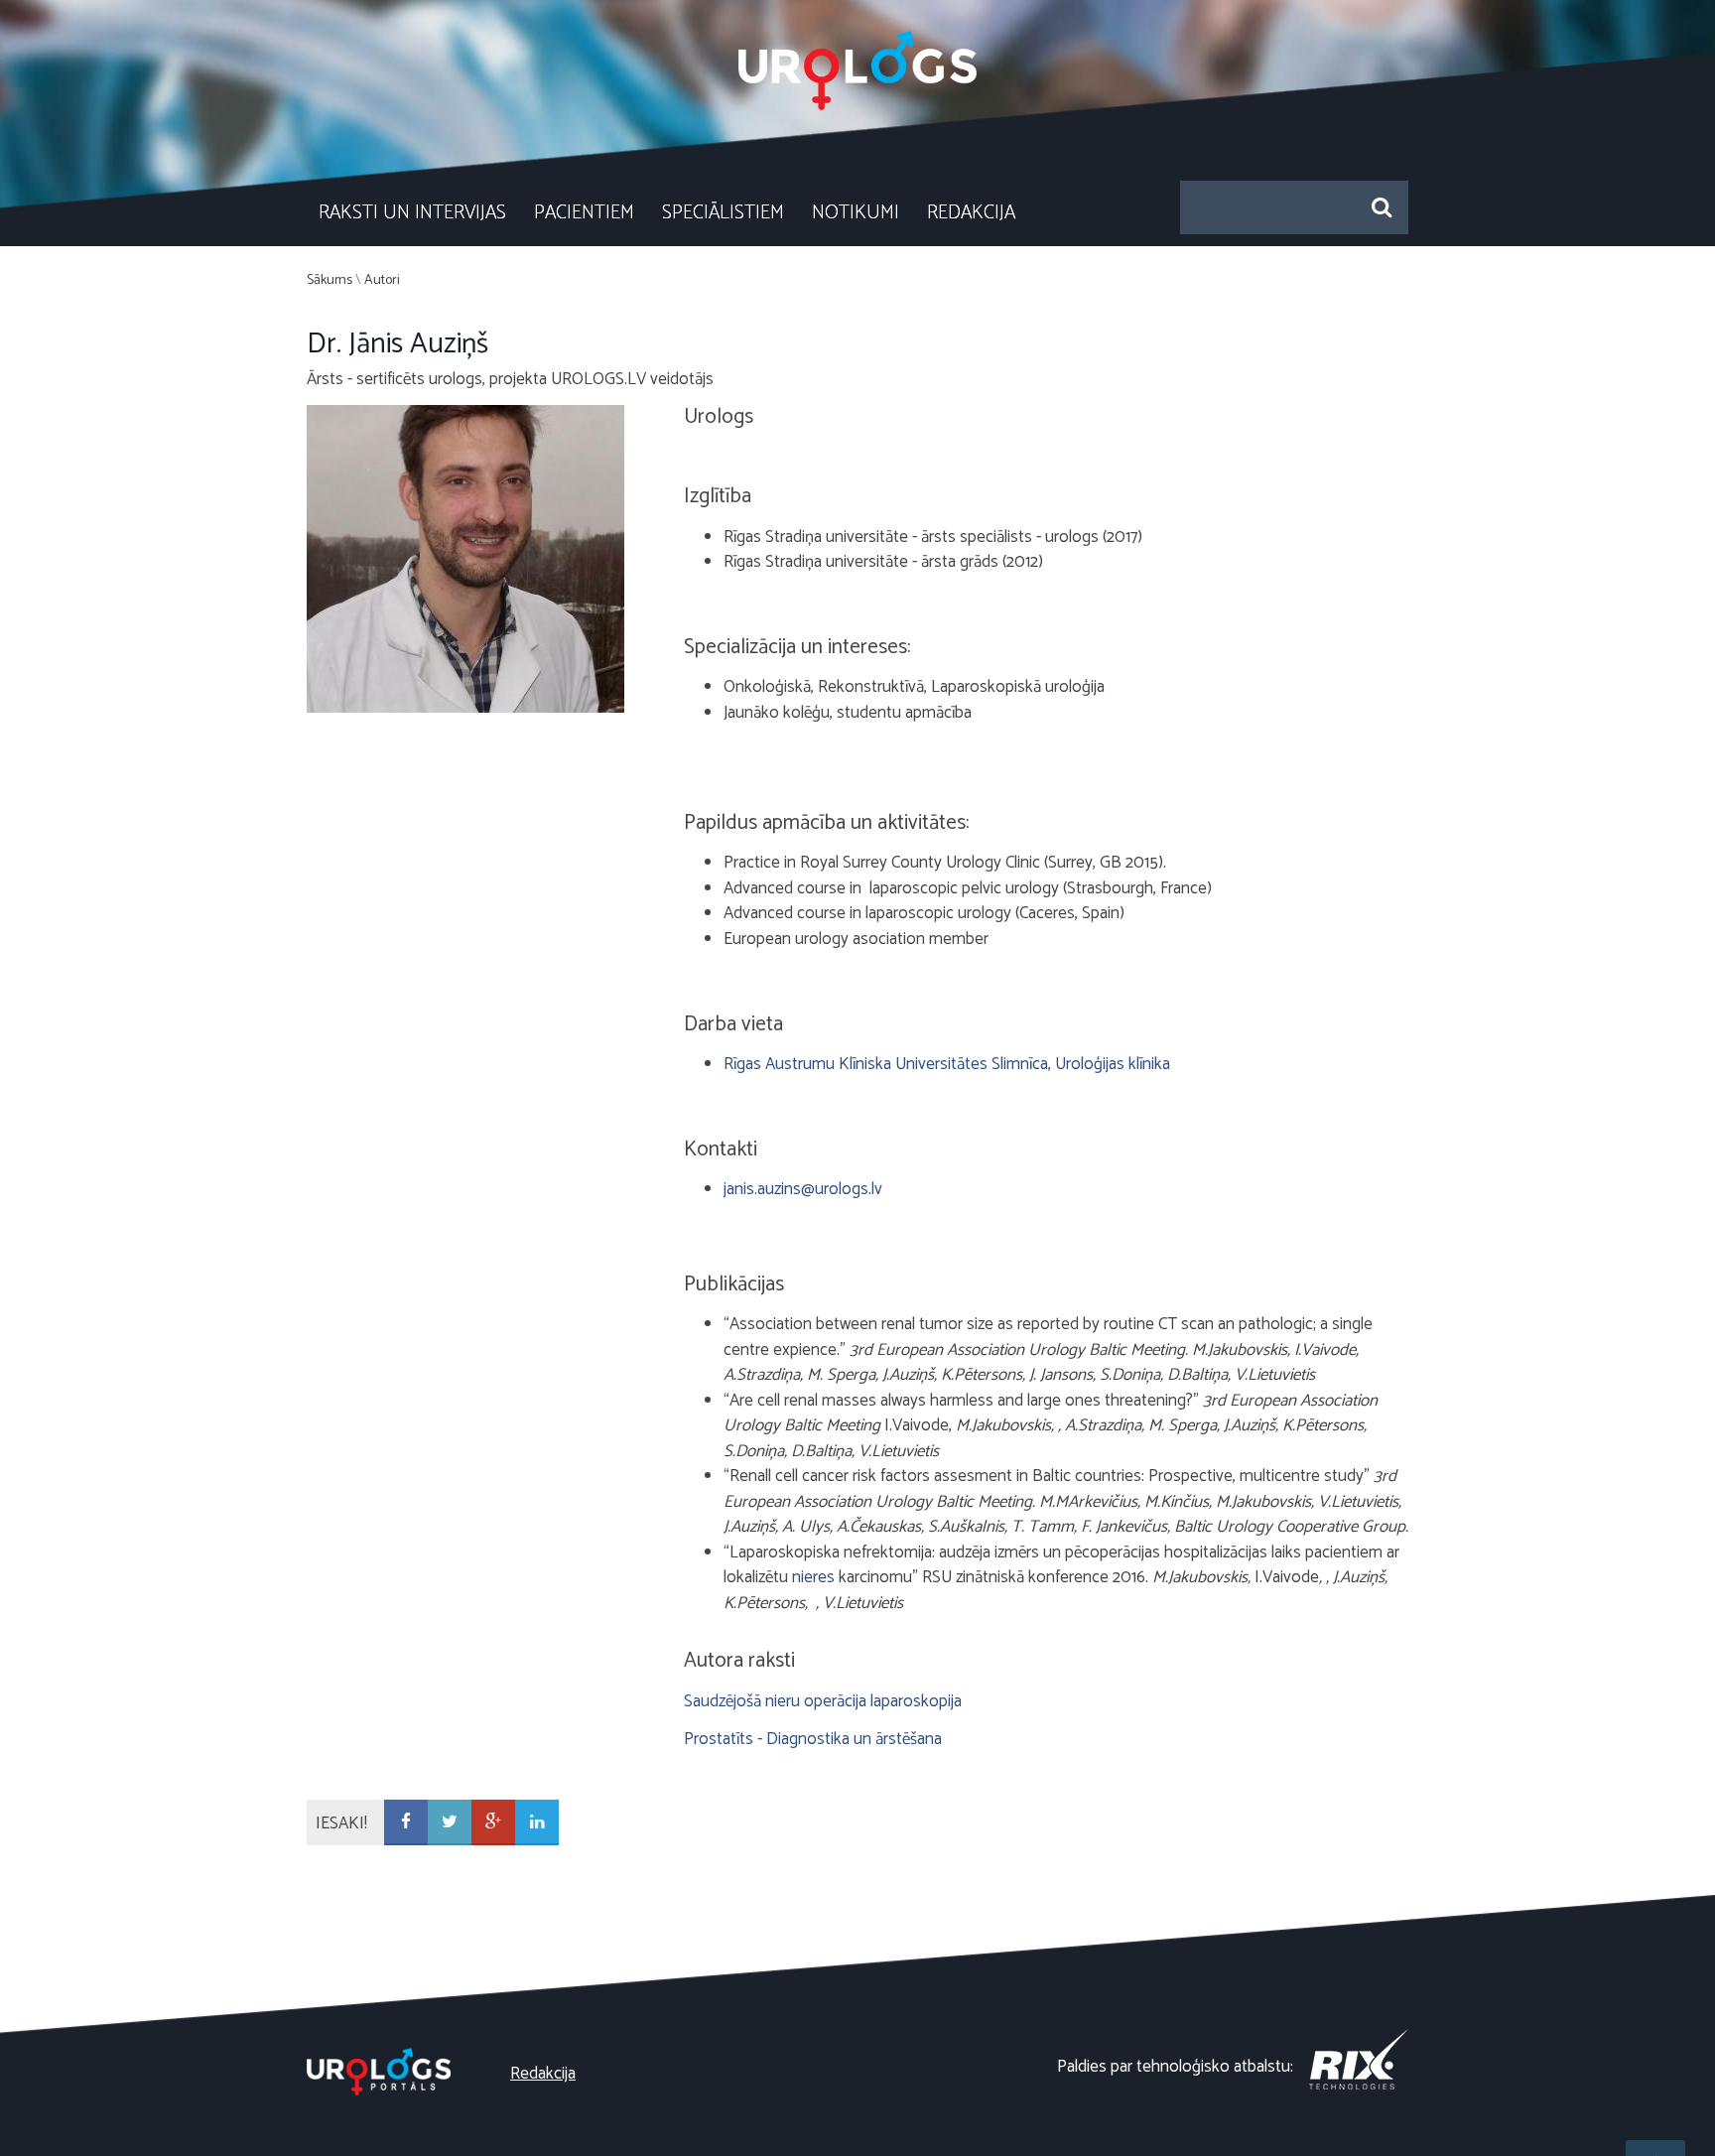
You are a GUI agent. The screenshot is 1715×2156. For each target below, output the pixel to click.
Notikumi (856, 213)
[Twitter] (450, 1823)
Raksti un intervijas (412, 213)
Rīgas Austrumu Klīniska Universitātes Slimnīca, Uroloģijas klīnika (947, 1064)
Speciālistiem (723, 213)
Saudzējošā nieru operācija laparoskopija (823, 1701)
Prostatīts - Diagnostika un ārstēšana (813, 1739)
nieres (813, 1577)
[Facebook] (406, 1823)
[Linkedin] (537, 1823)
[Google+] (493, 1823)
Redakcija (971, 213)
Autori (382, 280)
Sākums (330, 280)
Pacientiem (584, 213)
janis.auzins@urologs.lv (803, 1189)
